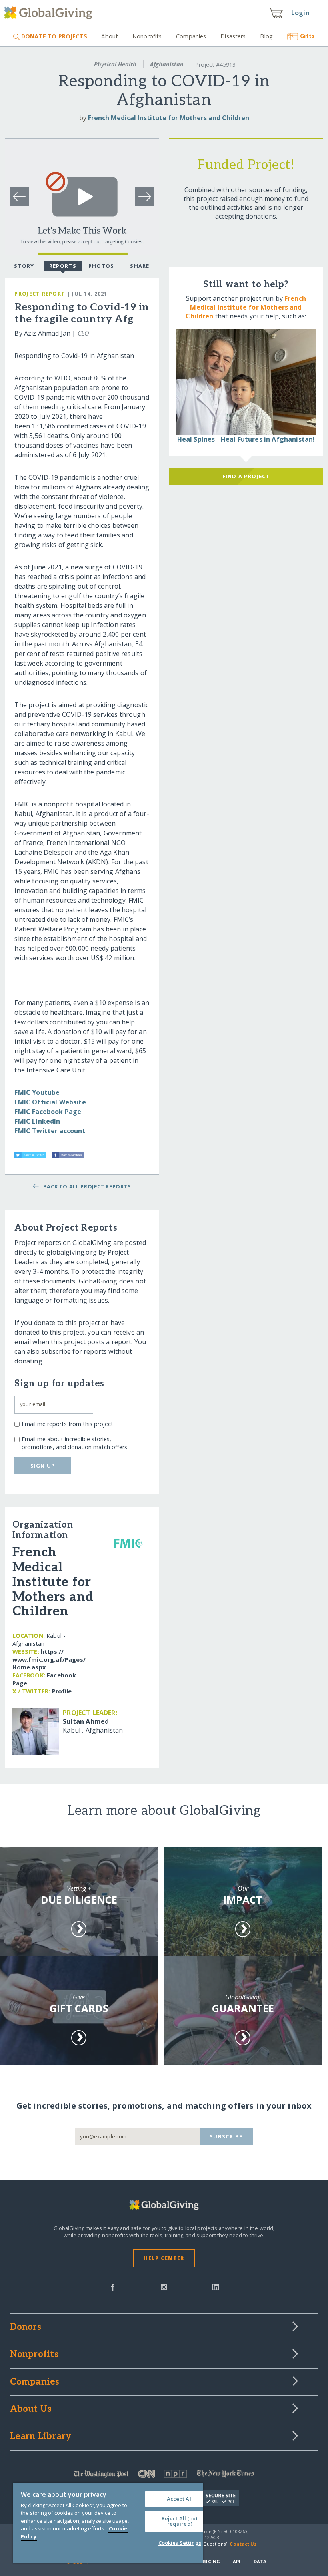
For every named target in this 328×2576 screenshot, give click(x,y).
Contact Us (243, 2544)
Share (140, 266)
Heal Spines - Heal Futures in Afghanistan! (246, 439)
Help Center (164, 2258)
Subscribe (226, 2136)
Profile (62, 1691)
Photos (101, 266)
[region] (108, 2523)
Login (300, 13)
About (110, 36)
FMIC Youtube (37, 1092)
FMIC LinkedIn (37, 1121)
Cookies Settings (180, 2543)
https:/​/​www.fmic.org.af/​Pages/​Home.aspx (49, 1660)
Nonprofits (147, 36)
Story (24, 266)
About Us (31, 2409)
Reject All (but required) (180, 2521)
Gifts (307, 36)
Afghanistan (167, 64)
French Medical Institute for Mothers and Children (169, 118)
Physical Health (115, 64)
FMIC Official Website (50, 1102)
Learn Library (41, 2437)
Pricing (210, 2561)
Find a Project (246, 476)
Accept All (180, 2499)
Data (260, 2561)
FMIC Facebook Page (48, 1112)
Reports (63, 266)
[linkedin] (215, 2286)
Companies (191, 36)
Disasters (233, 36)
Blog (266, 36)
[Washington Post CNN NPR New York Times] (164, 2476)
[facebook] (113, 2286)
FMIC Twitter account (50, 1131)
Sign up (43, 1466)
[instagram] (164, 2286)
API (237, 2561)
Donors (26, 2327)
